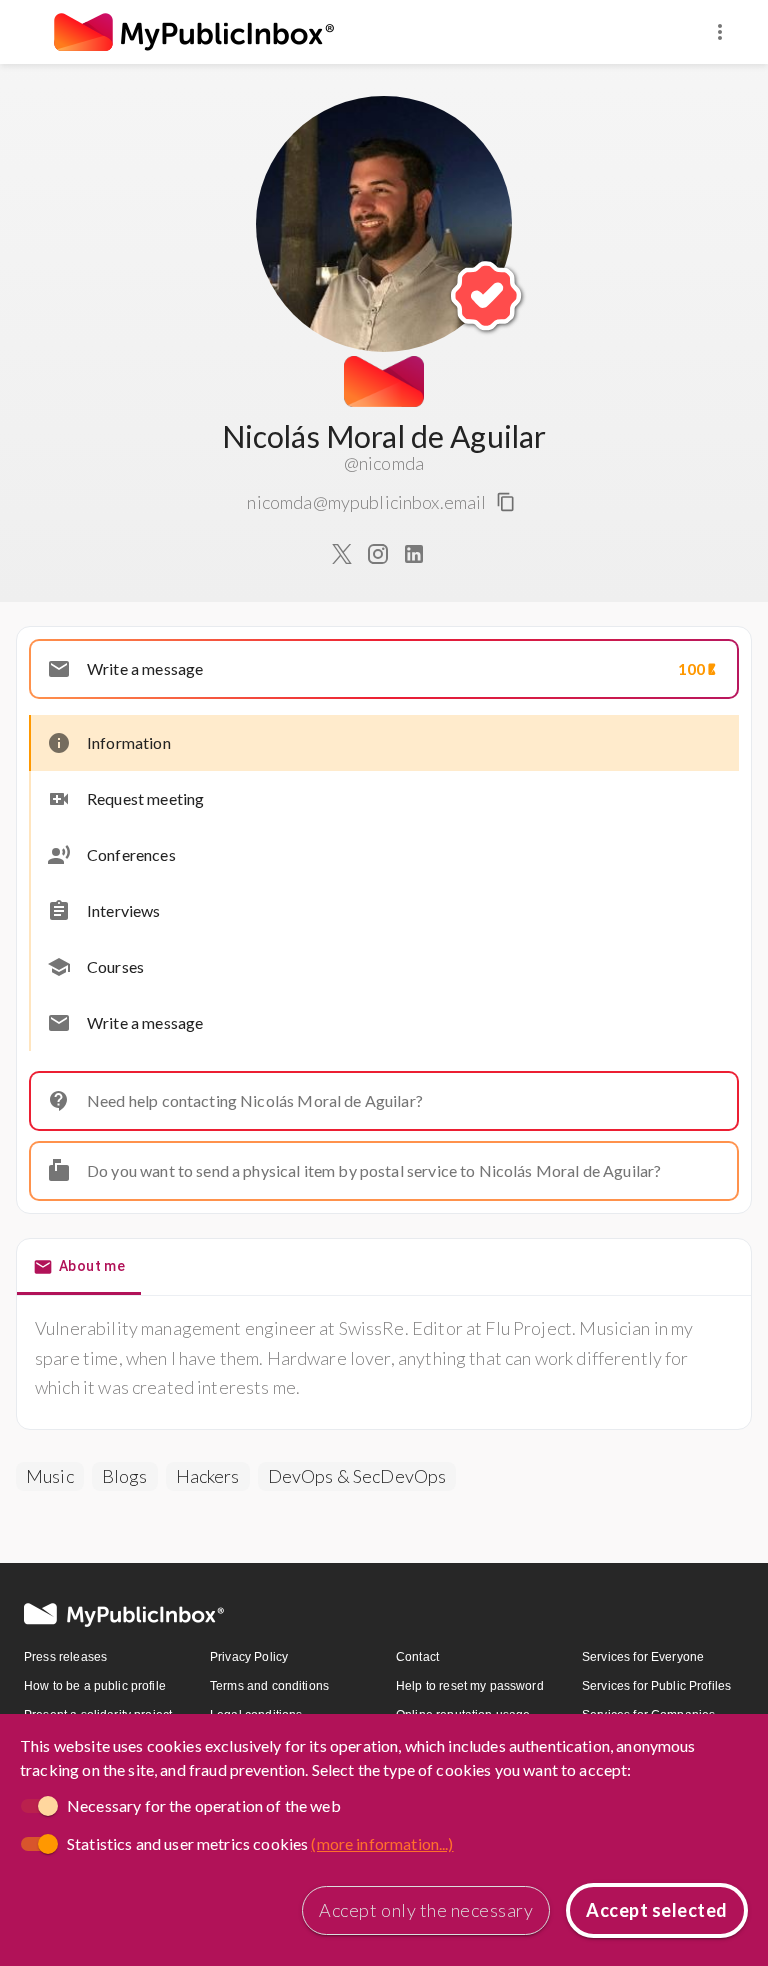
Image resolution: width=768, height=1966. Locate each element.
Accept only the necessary (426, 1910)
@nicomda (384, 463)
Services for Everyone (643, 1657)
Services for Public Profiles (656, 1686)
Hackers (208, 1476)
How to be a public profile (95, 1686)
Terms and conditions (269, 1686)
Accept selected (657, 1910)
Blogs (125, 1476)
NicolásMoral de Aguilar (384, 436)
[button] (384, 669)
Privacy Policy (249, 1657)
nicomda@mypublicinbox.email (366, 502)
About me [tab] (92, 1266)
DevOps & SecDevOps (357, 1476)
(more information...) (382, 1843)
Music (50, 1476)
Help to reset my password (470, 1686)
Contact (417, 1657)
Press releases (65, 1657)
